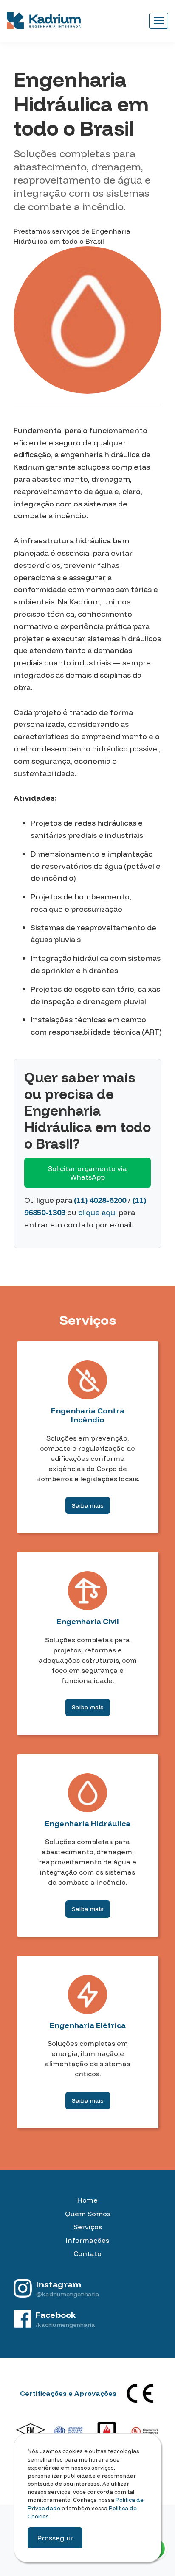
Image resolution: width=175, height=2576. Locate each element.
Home (87, 2200)
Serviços (88, 2227)
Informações (87, 2240)
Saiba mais (88, 1505)
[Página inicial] (44, 21)
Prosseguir (55, 2538)
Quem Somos (88, 2214)
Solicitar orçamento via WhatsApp (87, 1173)
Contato (87, 2253)
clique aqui (97, 1212)
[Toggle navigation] (159, 21)
